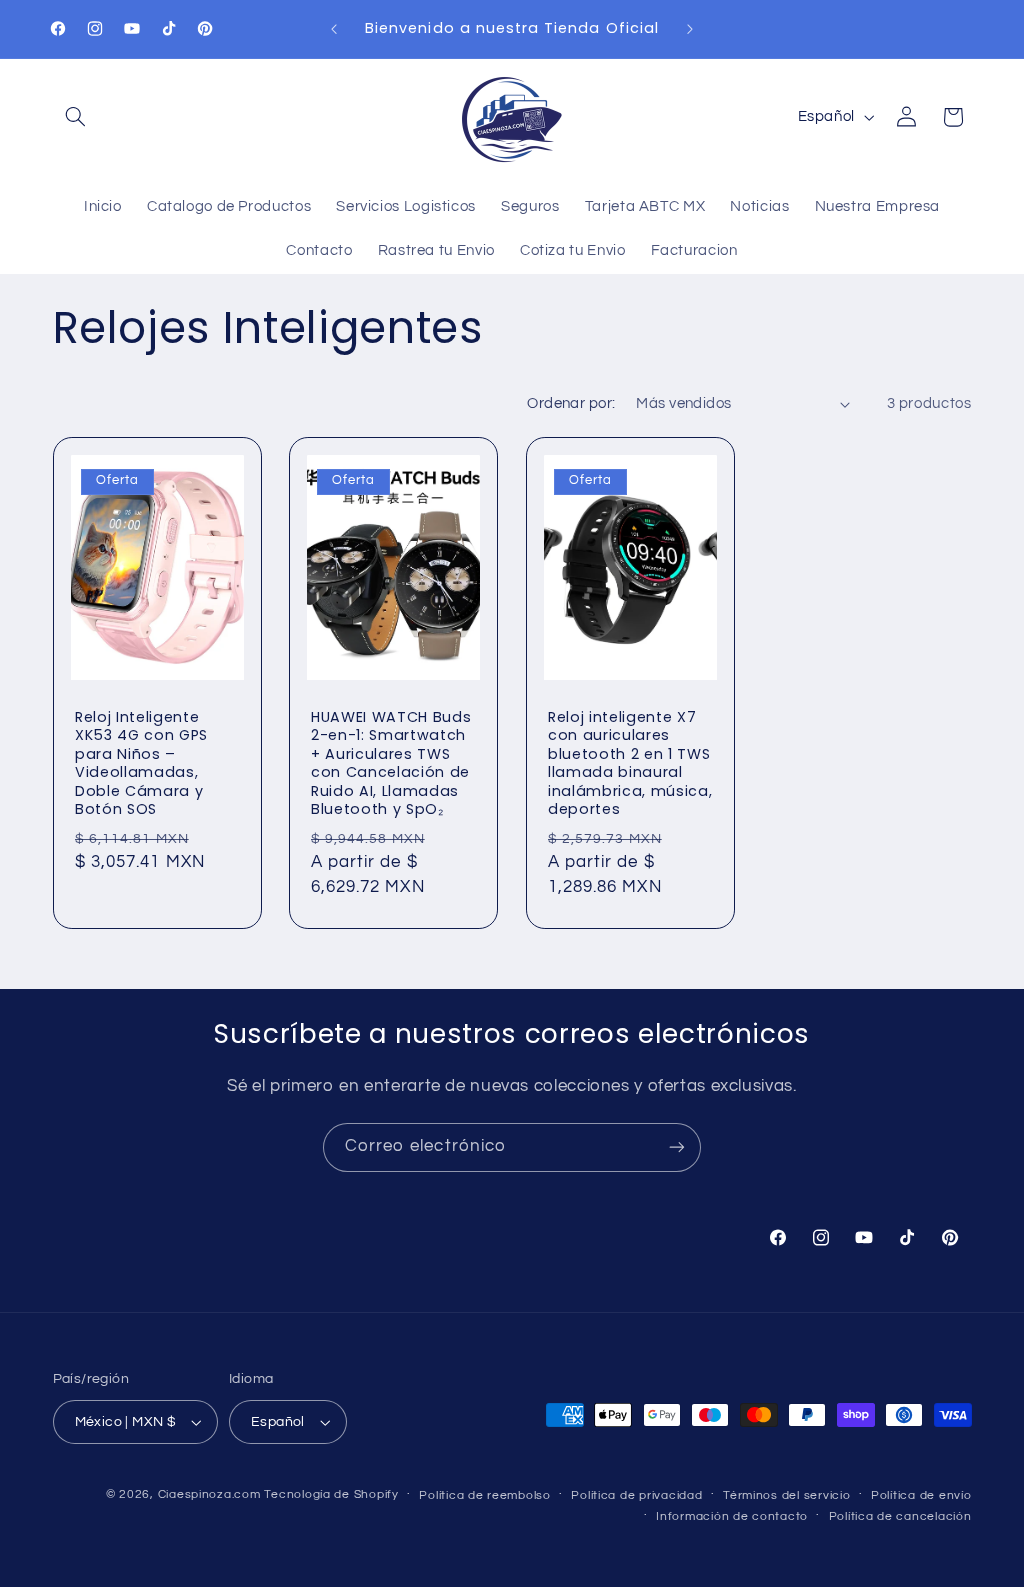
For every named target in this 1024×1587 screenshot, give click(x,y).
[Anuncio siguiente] (690, 29)
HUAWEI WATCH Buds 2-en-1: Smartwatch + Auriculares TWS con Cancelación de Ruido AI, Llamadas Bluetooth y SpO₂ (391, 763)
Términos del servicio (786, 1495)
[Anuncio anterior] (334, 29)
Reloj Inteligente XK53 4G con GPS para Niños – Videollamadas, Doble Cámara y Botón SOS (141, 763)
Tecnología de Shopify (331, 1494)
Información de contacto (732, 1516)
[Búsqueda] (76, 117)
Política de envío (921, 1495)
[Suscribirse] (677, 1147)
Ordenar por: (571, 403)
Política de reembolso (484, 1495)
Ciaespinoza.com (209, 1494)
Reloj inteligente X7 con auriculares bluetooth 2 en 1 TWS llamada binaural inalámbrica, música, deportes (630, 763)
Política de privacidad (636, 1495)
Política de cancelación (900, 1516)
